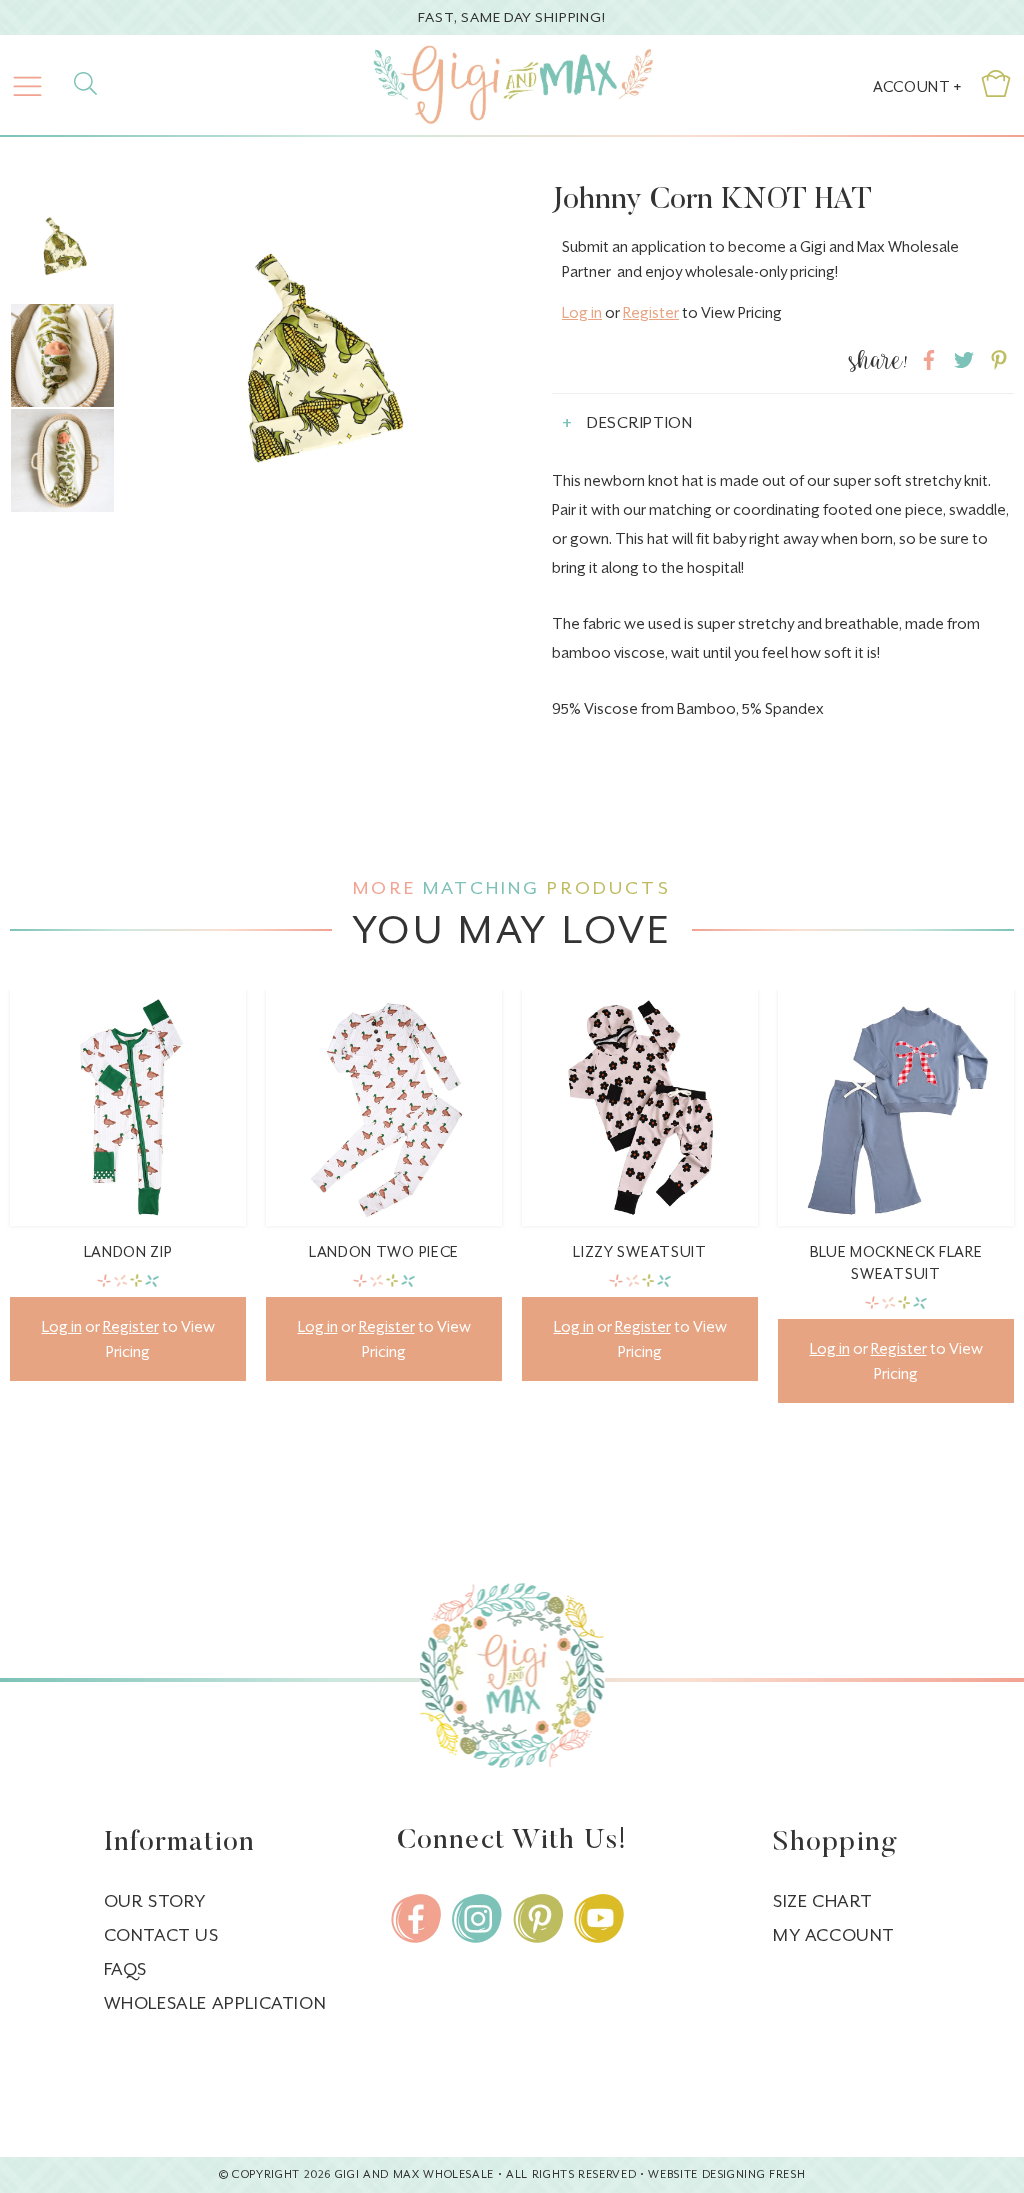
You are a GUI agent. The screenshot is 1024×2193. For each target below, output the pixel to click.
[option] (316, 374)
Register (651, 312)
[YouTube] (599, 1918)
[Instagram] (477, 1918)
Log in (582, 312)
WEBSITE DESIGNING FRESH (726, 2174)
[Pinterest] (538, 1918)
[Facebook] (416, 1918)
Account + (917, 86)
